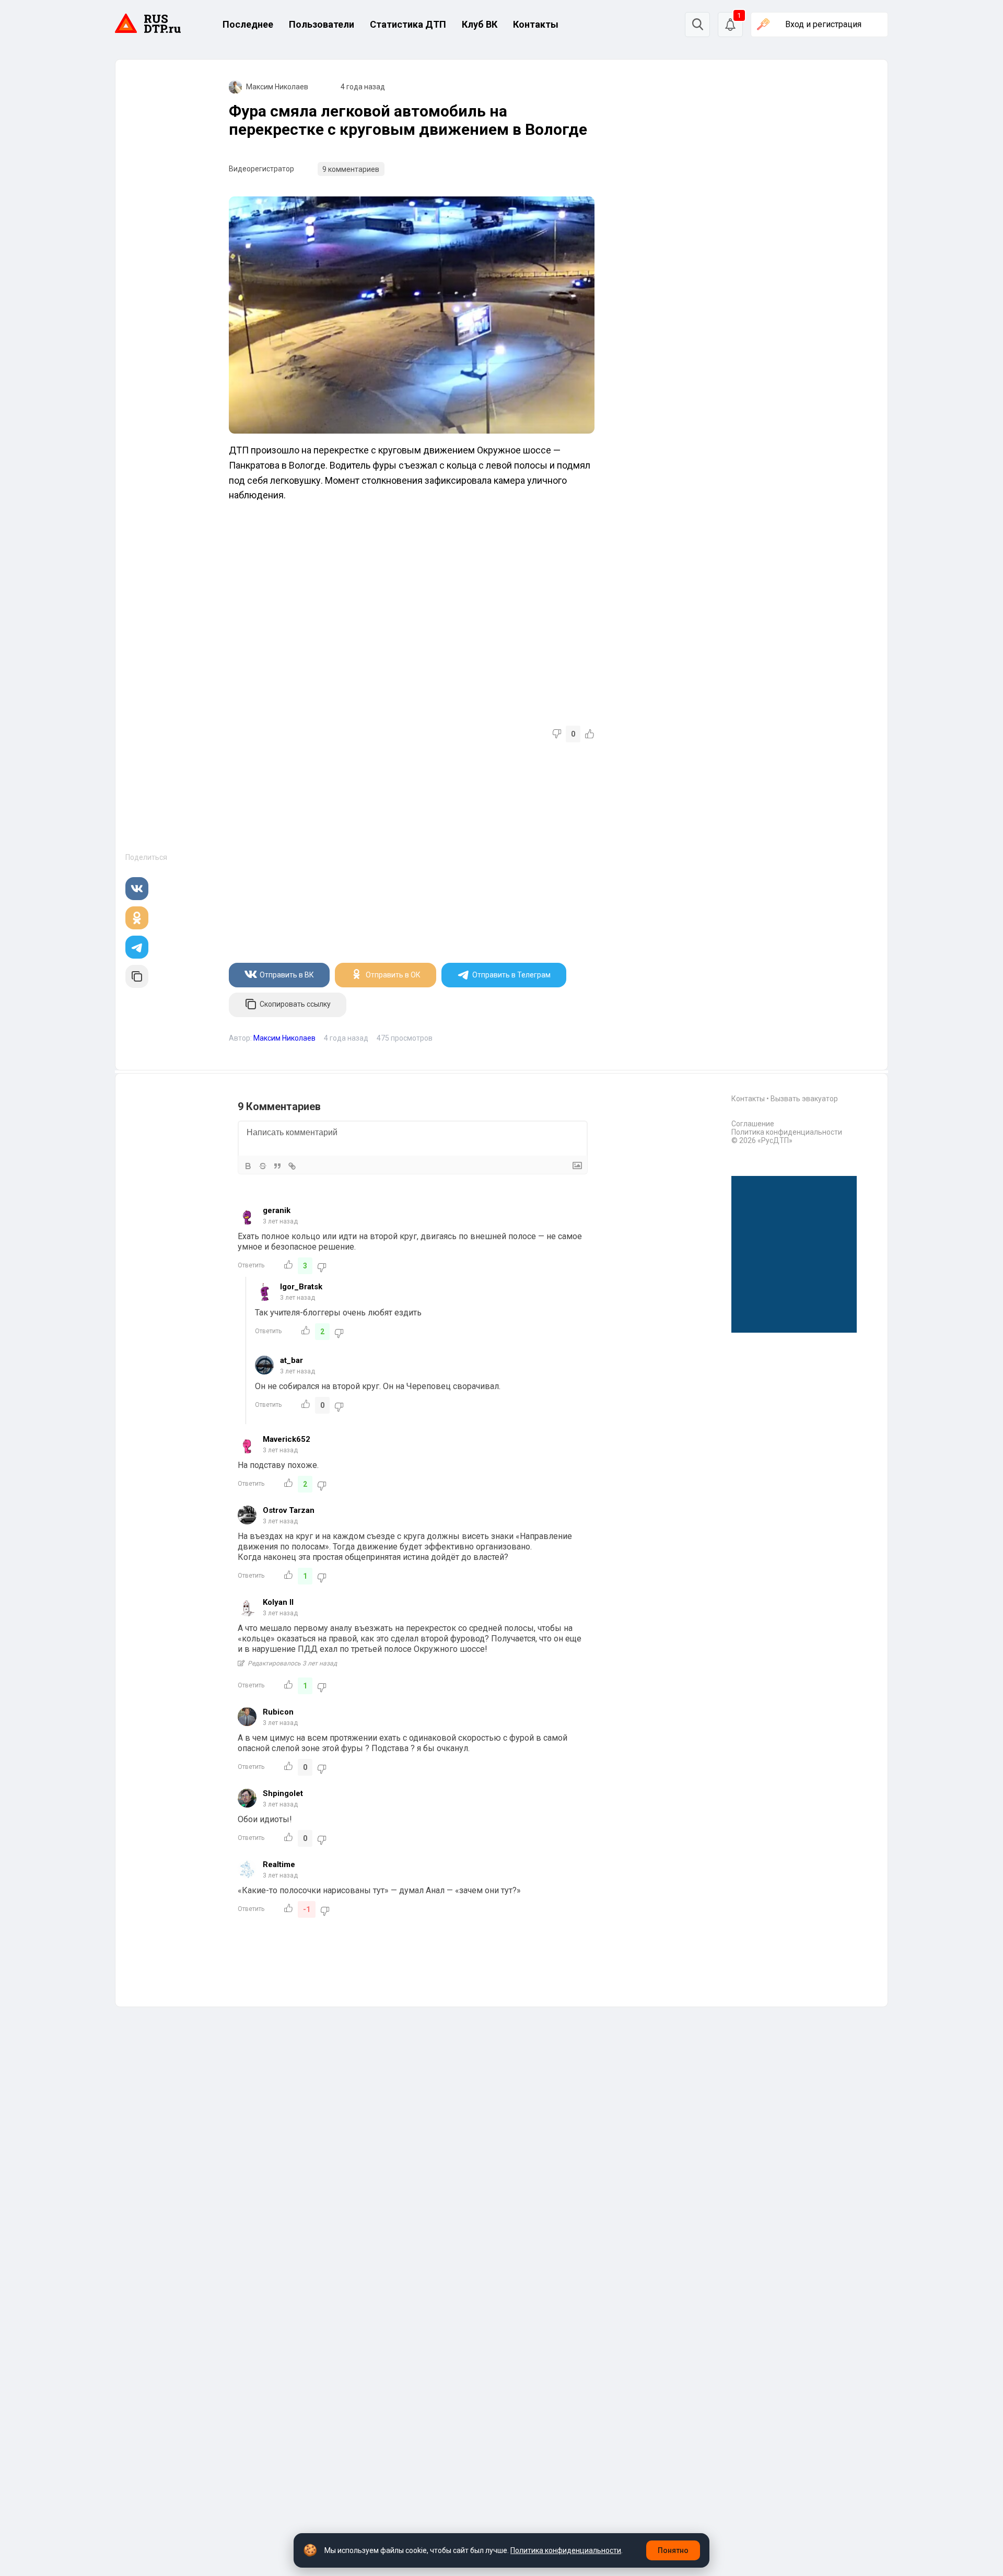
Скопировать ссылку (295, 1004)
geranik (277, 1210)
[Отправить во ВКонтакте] (137, 889)
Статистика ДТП (408, 24)
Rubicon (278, 1712)
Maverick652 (287, 1439)
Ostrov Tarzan (289, 1510)
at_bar (291, 1360)
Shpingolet (283, 1793)
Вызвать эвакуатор (804, 1099)
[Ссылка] (292, 1166)
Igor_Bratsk (301, 1287)
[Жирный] (248, 1166)
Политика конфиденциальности (787, 1132)
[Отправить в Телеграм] (137, 947)
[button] (730, 25)
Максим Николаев (277, 87)
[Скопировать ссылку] (137, 976)
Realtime (279, 1864)
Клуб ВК (480, 24)
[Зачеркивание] (263, 1166)
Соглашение (753, 1124)
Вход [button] (823, 24)
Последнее (248, 24)
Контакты (536, 24)
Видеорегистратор (261, 169)
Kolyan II (278, 1602)
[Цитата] (277, 1166)
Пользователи (322, 24)
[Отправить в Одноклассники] (137, 918)
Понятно (673, 2550)
